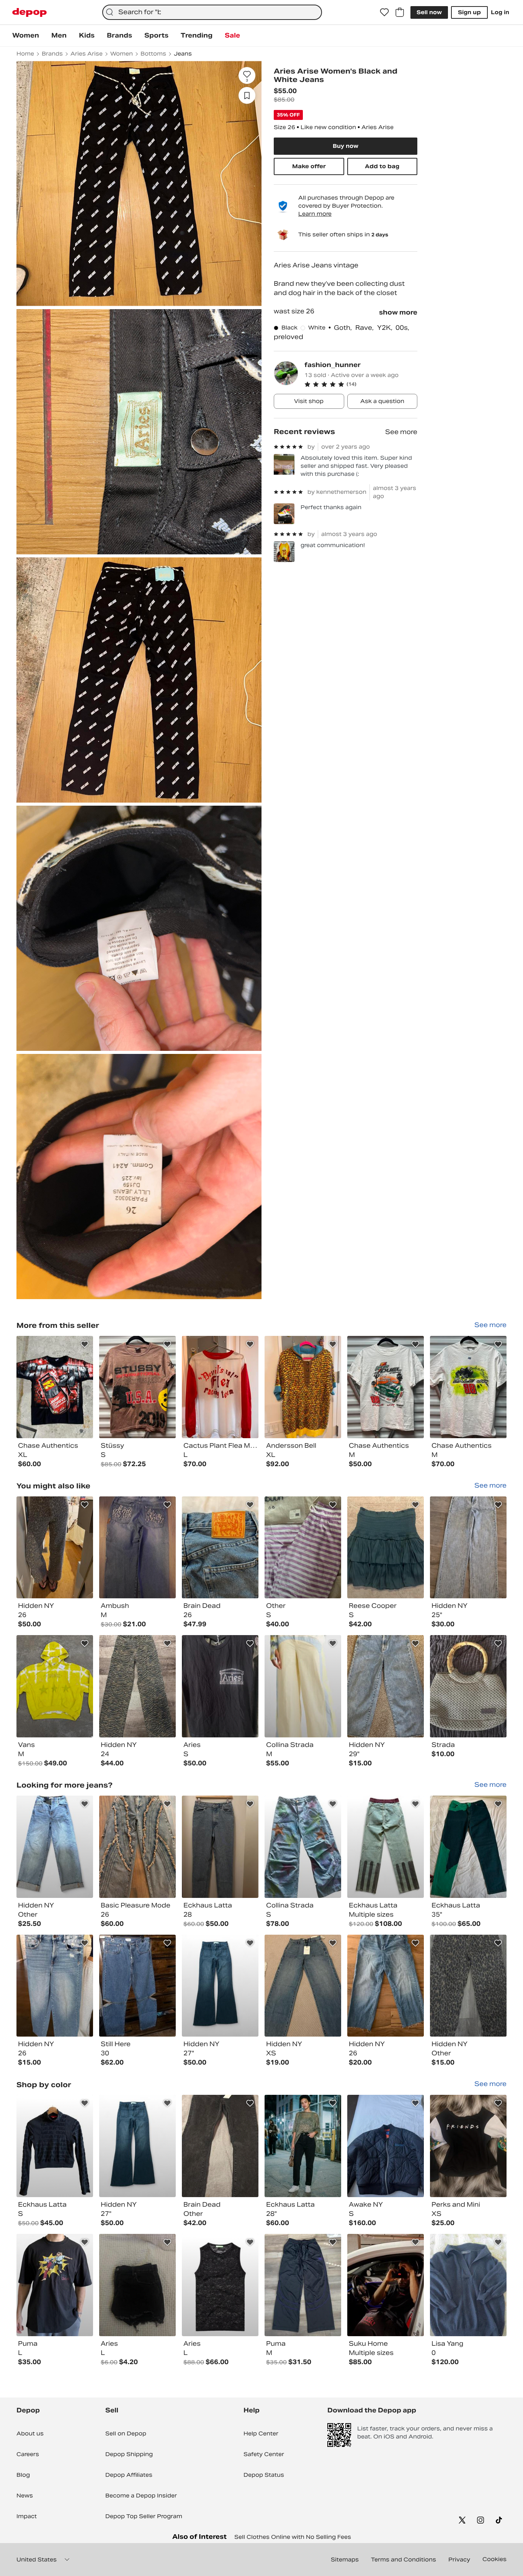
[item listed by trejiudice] (55, 1686)
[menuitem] (26, 36)
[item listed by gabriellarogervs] (468, 1686)
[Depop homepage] (29, 12)
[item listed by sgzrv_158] (303, 1986)
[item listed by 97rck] (55, 1986)
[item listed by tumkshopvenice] (220, 1686)
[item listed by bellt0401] (468, 1548)
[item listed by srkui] (386, 2285)
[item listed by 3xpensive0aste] (220, 2285)
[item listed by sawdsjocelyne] (137, 1686)
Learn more (315, 214)
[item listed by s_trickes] (468, 1847)
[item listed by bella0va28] (137, 1986)
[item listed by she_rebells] (303, 1548)
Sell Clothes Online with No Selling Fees (293, 2537)
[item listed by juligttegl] (386, 1986)
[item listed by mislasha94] (55, 2285)
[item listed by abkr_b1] (55, 1548)
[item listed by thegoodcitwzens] (303, 2146)
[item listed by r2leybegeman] (55, 1847)
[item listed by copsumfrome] (303, 2285)
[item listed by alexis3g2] (468, 1986)
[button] (361, 384)
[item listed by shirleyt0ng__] (386, 1847)
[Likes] (384, 12)
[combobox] (212, 12)
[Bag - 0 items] (400, 12)
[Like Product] (85, 1344)
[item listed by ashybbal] (468, 2146)
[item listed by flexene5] (220, 1847)
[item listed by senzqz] (55, 2146)
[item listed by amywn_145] (303, 1847)
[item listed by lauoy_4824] (220, 1986)
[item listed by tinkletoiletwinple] (137, 1548)
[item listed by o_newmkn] (137, 2285)
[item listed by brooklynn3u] (137, 1847)
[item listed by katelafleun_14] (386, 1548)
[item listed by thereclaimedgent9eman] (220, 1548)
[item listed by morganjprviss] (303, 1686)
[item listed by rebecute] (220, 2146)
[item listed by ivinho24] (386, 2146)
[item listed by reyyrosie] (468, 2285)
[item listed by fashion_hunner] (55, 1387)
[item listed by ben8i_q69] (386, 1686)
